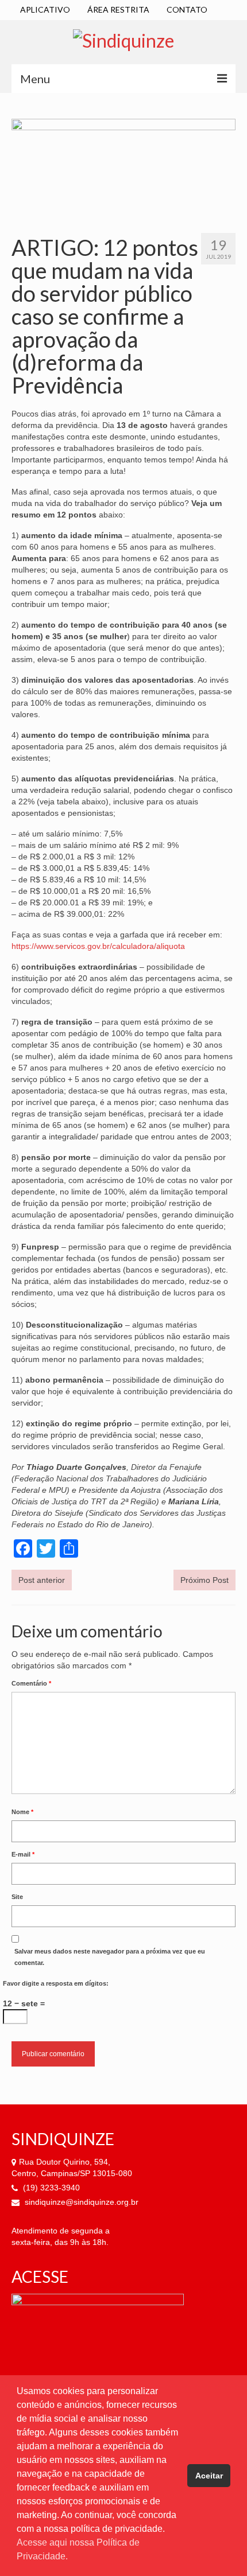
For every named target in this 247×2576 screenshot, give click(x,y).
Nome (22, 1812)
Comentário (31, 1683)
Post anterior (42, 1580)
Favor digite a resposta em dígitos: (56, 1983)
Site (17, 1897)
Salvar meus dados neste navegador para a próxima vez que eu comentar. (110, 1957)
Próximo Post (204, 1580)
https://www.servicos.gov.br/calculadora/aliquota (98, 946)
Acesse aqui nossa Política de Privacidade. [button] (78, 2549)
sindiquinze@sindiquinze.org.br (80, 2202)
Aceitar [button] (209, 2476)
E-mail (23, 1854)
